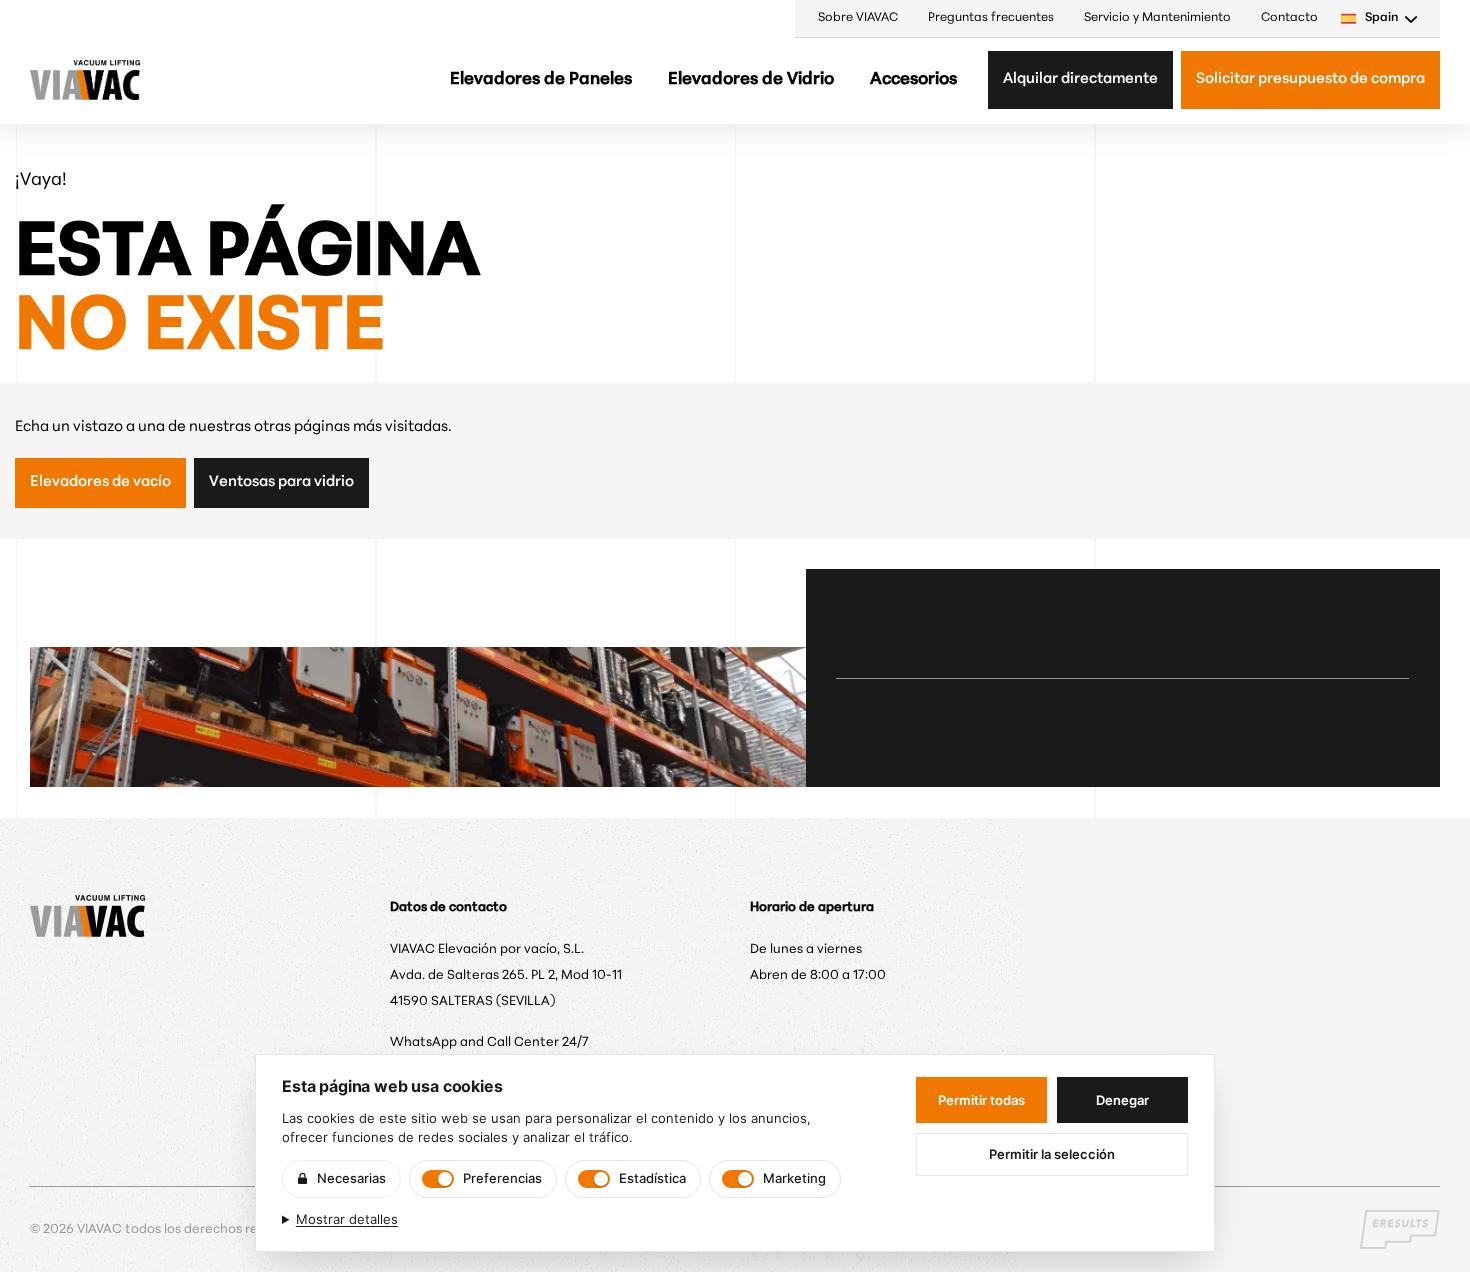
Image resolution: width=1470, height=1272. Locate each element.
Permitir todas (981, 1100)
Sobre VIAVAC (858, 18)
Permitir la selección (1052, 1154)
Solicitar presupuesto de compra (1310, 79)
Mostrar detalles (347, 1219)
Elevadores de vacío (100, 482)
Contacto (1289, 18)
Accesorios (913, 79)
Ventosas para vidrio (281, 482)
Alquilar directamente (1080, 79)
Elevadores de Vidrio (751, 79)
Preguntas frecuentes (991, 18)
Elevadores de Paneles (541, 79)
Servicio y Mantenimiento (1157, 18)
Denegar (1122, 1100)
